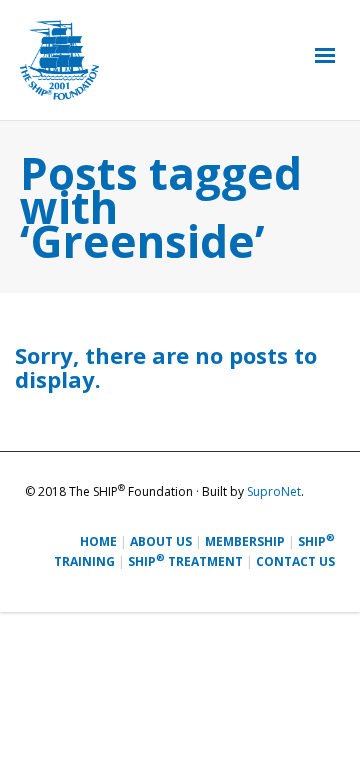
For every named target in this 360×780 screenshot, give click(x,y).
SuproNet (274, 491)
